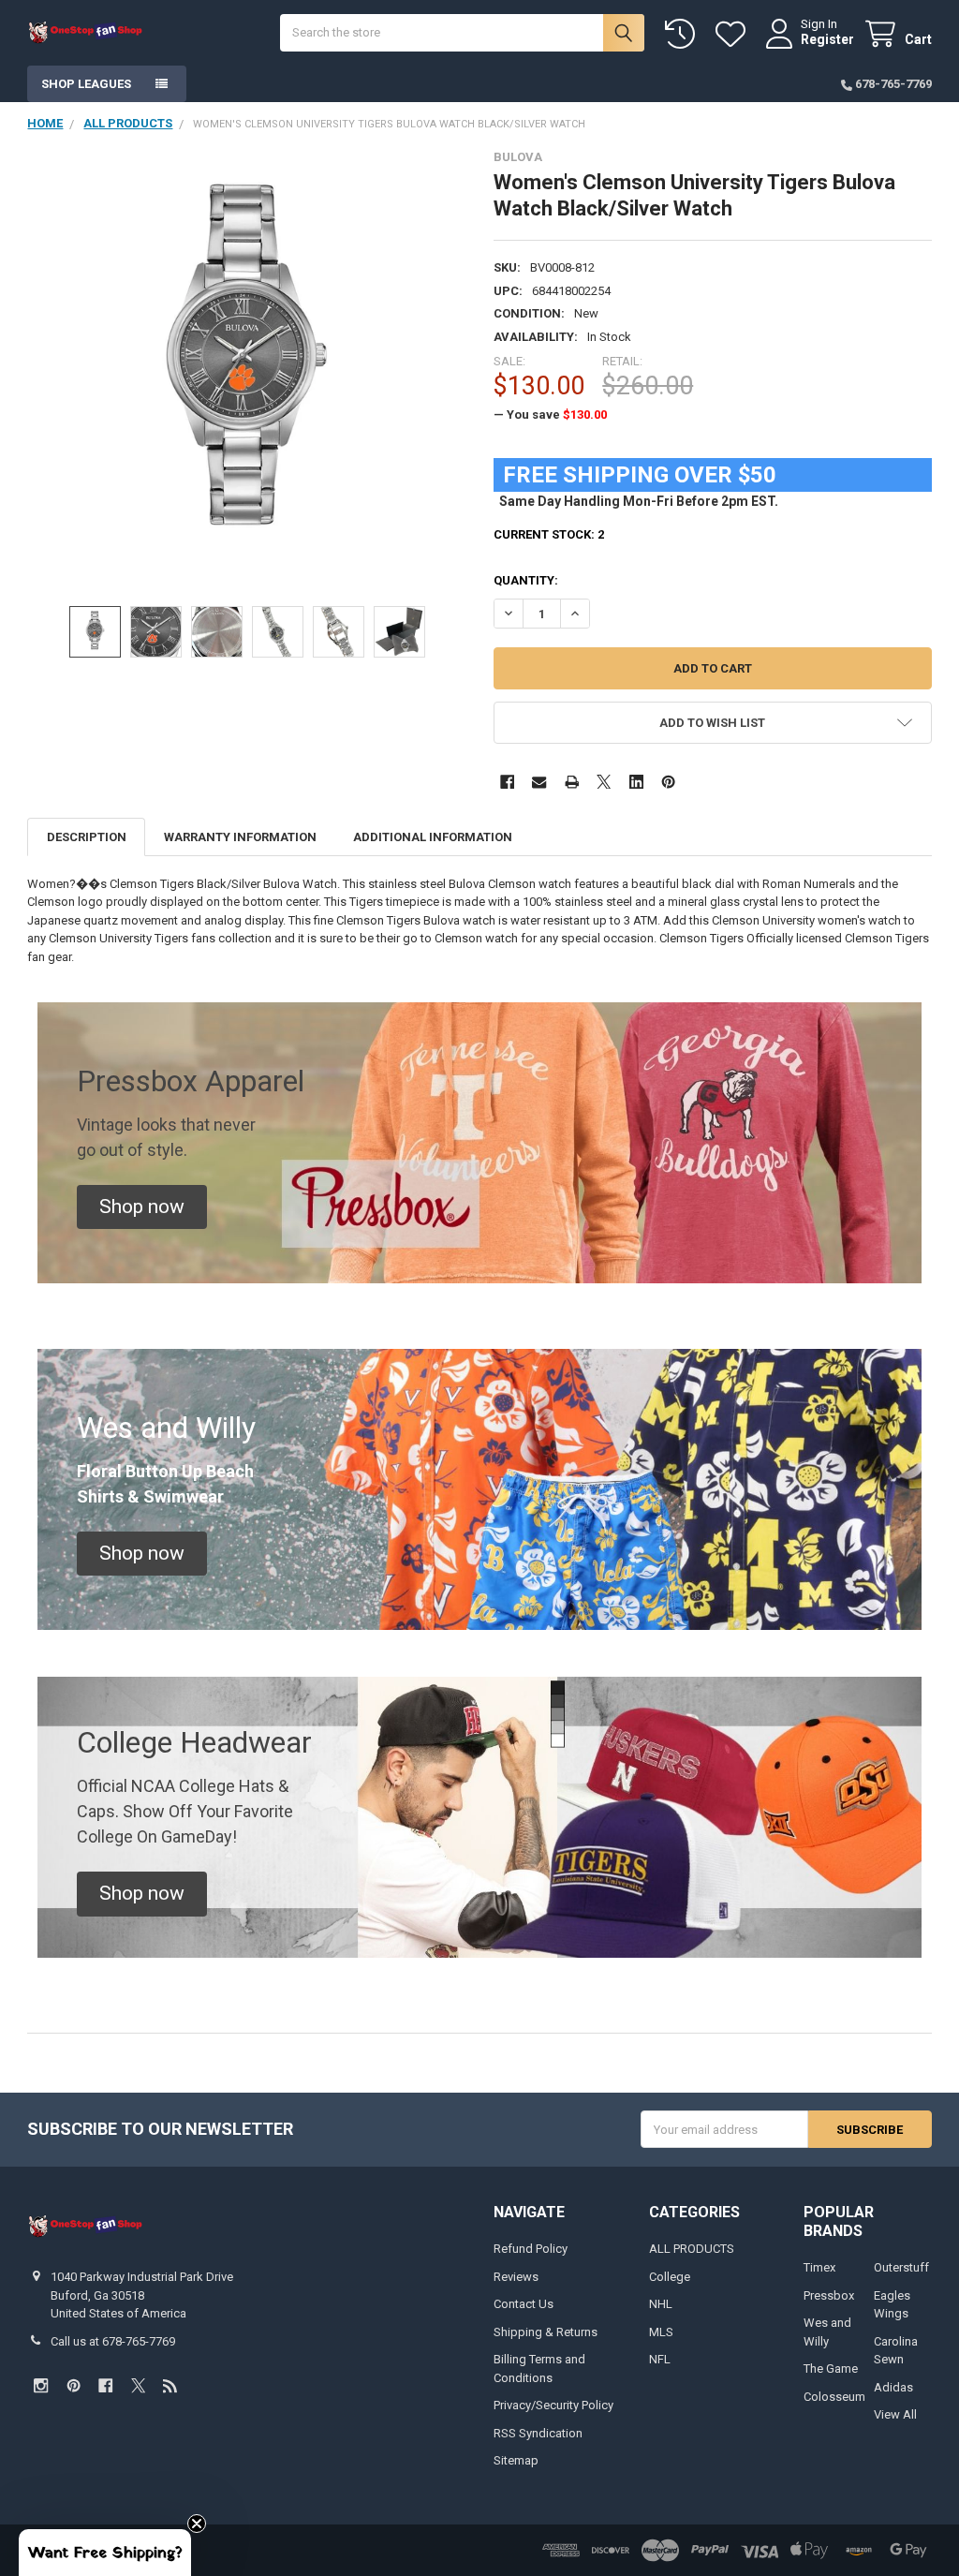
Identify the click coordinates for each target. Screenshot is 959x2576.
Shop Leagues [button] (86, 84)
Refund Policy (531, 2249)
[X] (604, 782)
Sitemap (516, 2460)
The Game (831, 2369)
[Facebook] (507, 782)
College (670, 2277)
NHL (661, 2304)
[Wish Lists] (734, 34)
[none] (246, 369)
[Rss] (170, 2385)
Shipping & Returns (546, 2332)
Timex (819, 2267)
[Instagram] (41, 2385)
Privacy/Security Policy (553, 2405)
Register (827, 39)
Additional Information (433, 837)
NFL (660, 2359)
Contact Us (524, 2304)
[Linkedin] (636, 782)
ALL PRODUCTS (692, 2249)
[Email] (539, 782)
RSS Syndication (538, 2433)
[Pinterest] (668, 782)
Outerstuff (901, 2267)
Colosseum (834, 2397)
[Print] (572, 782)
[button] (713, 723)
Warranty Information (240, 837)
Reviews (516, 2277)
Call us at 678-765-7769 (113, 2341)
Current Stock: (549, 534)
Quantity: (526, 580)
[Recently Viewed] (684, 34)
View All (895, 2414)
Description (87, 837)
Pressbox (829, 2295)
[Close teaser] (197, 2524)
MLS (661, 2332)
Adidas (893, 2387)
